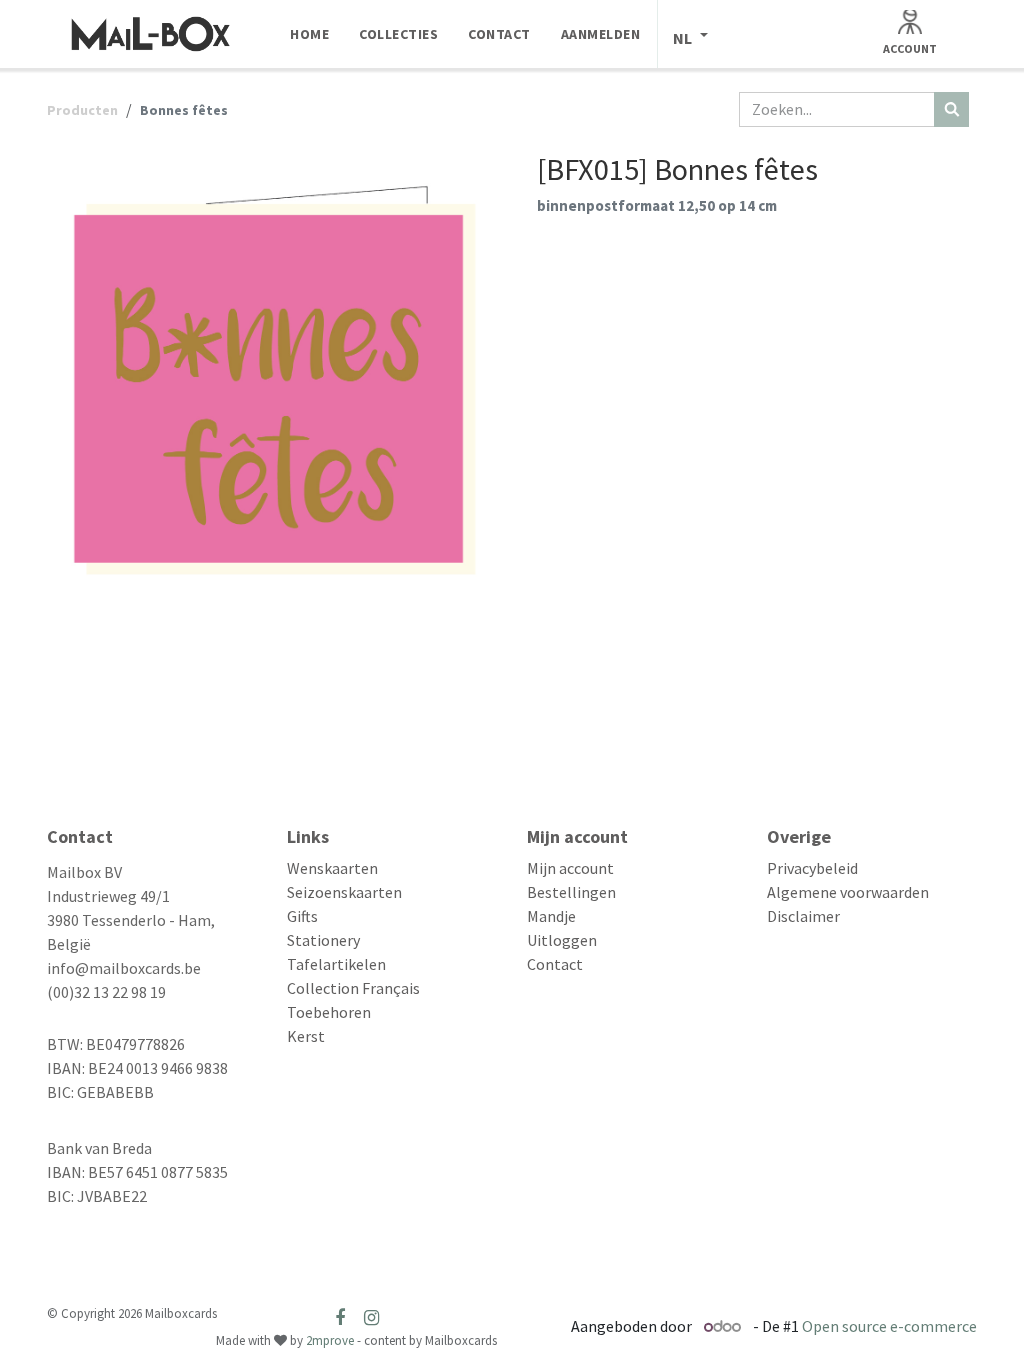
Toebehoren (329, 1012)
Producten (82, 110)
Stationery (323, 940)
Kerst (306, 1036)
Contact (555, 964)
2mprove (330, 1340)
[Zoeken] (951, 109)
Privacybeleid (812, 868)
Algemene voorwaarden (848, 892)
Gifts (302, 916)
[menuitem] (309, 34)
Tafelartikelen (336, 964)
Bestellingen (571, 892)
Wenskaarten (332, 868)
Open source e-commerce (889, 1326)
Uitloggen (562, 940)
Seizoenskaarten (344, 892)
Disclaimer (803, 916)
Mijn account (570, 868)
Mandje (551, 916)
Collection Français (353, 988)
